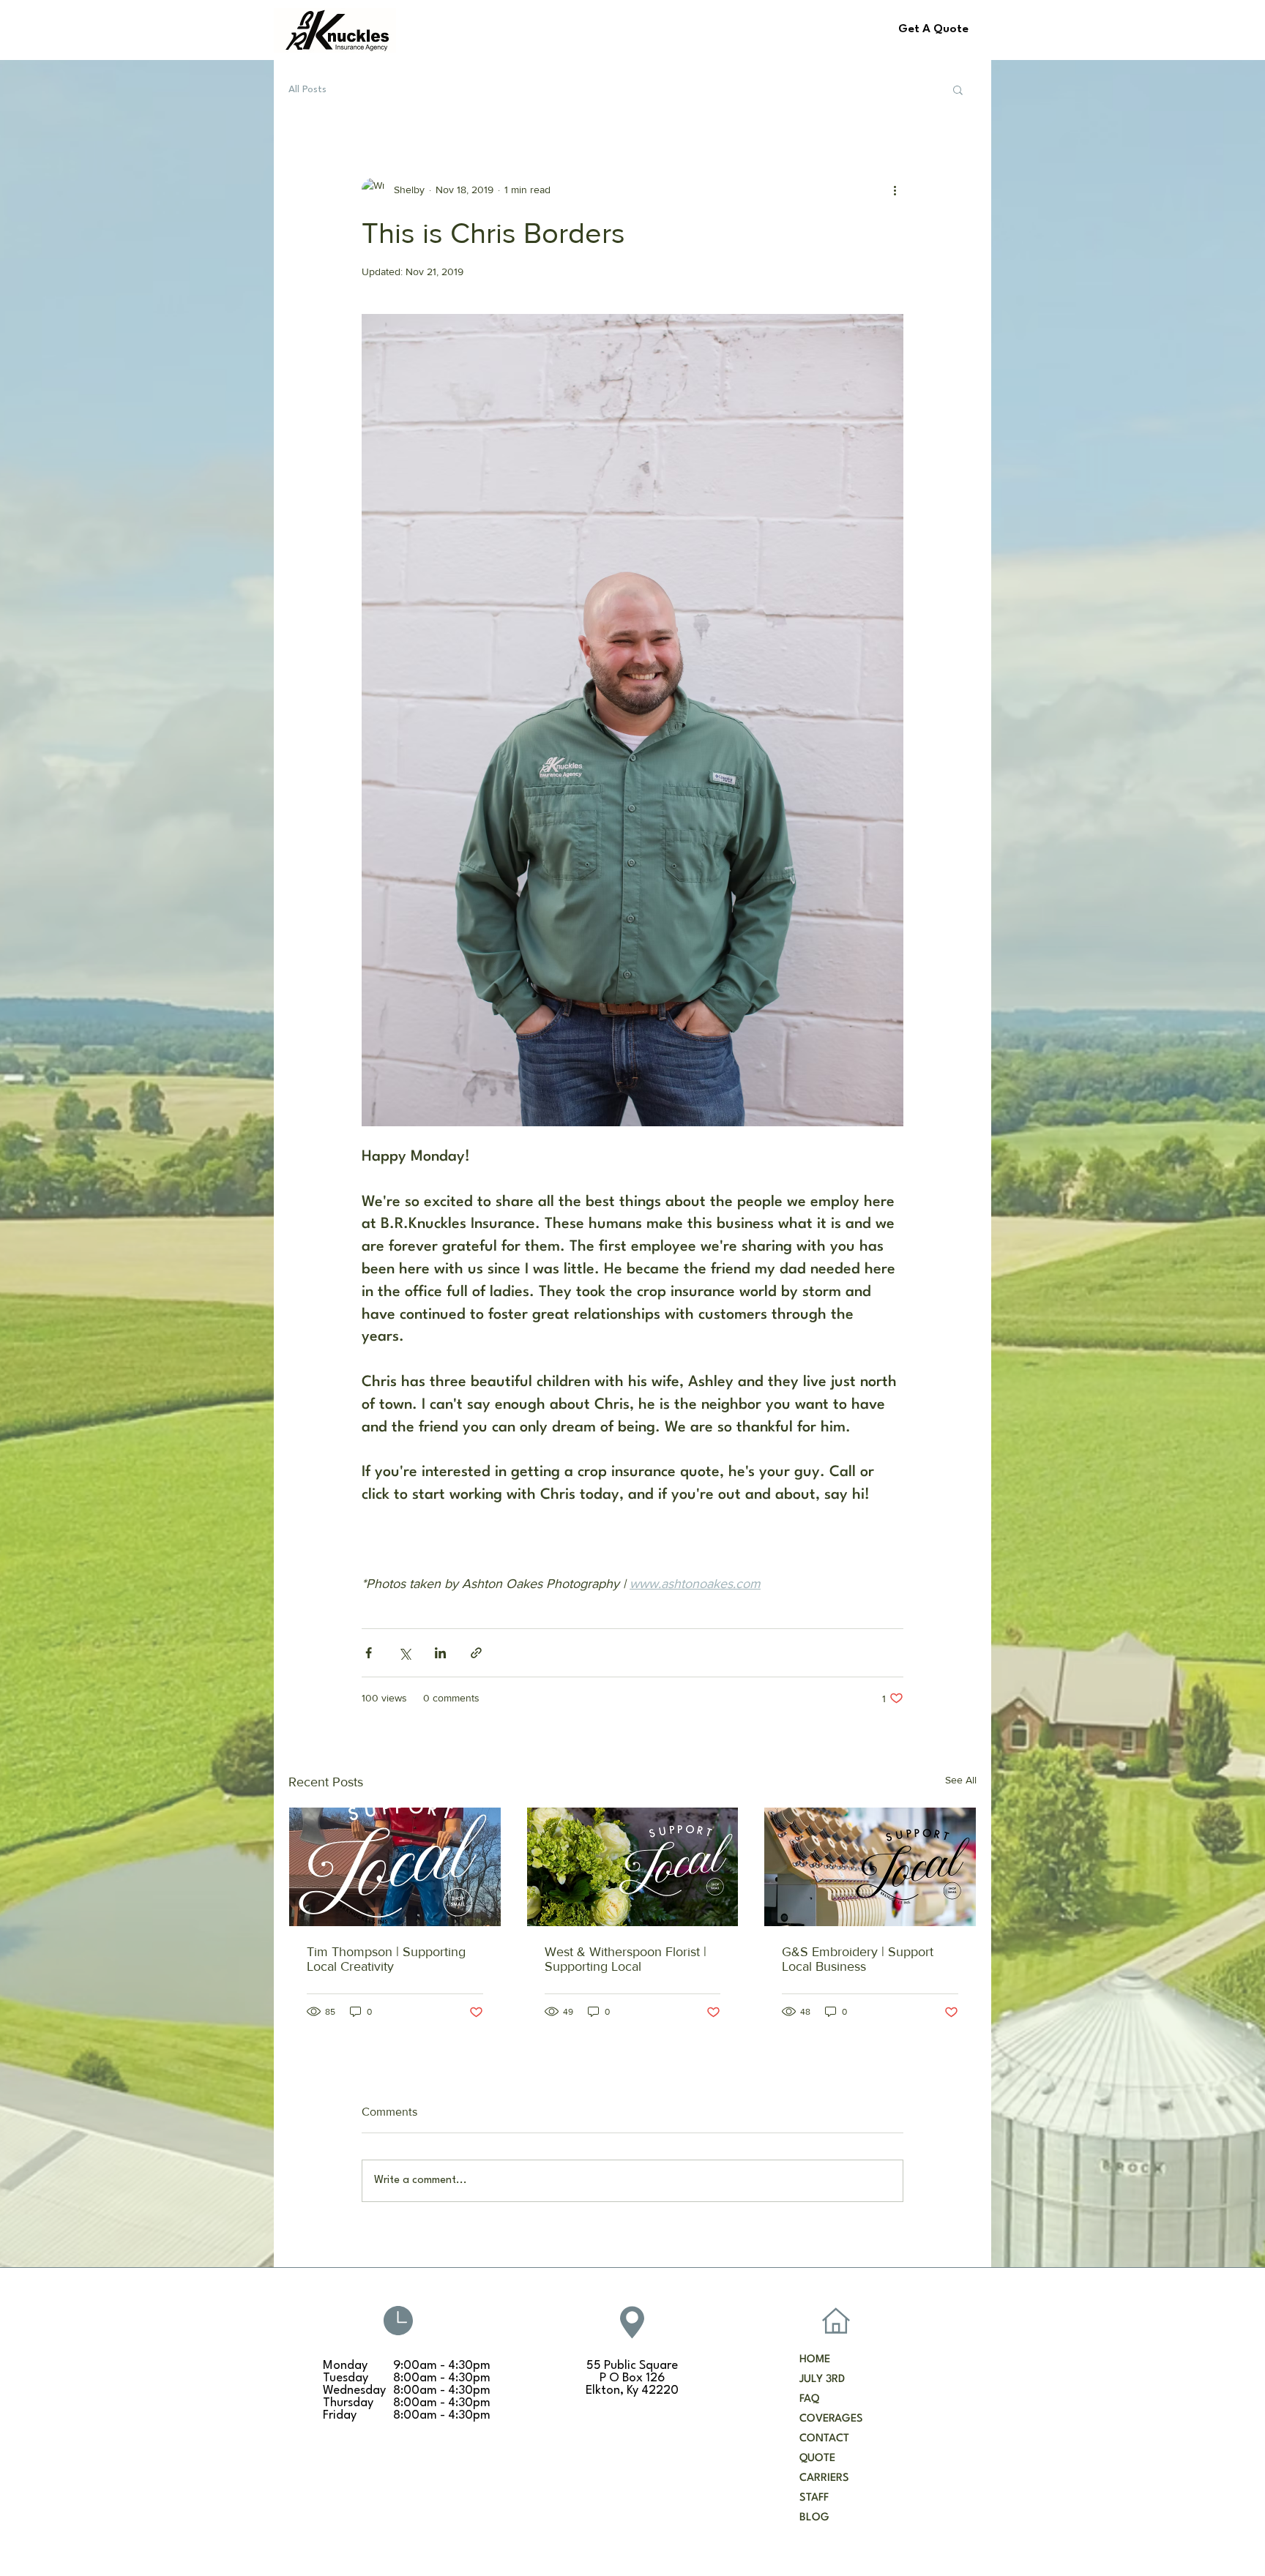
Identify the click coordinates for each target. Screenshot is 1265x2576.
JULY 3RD (822, 2380)
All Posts (307, 89)
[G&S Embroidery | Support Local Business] (870, 1867)
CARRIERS (824, 2478)
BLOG (814, 2518)
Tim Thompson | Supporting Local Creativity (386, 1959)
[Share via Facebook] (369, 1653)
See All (961, 1780)
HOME (815, 2360)
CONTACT (824, 2439)
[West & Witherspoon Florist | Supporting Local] (633, 1867)
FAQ (809, 2399)
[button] (958, 89)
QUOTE (817, 2459)
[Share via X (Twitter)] (404, 1653)
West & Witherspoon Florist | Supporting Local (626, 1959)
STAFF (814, 2498)
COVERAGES (831, 2419)
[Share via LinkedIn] (440, 1653)
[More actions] (895, 190)
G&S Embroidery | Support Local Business (858, 1959)
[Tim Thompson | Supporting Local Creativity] (395, 1867)
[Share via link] (476, 1653)
